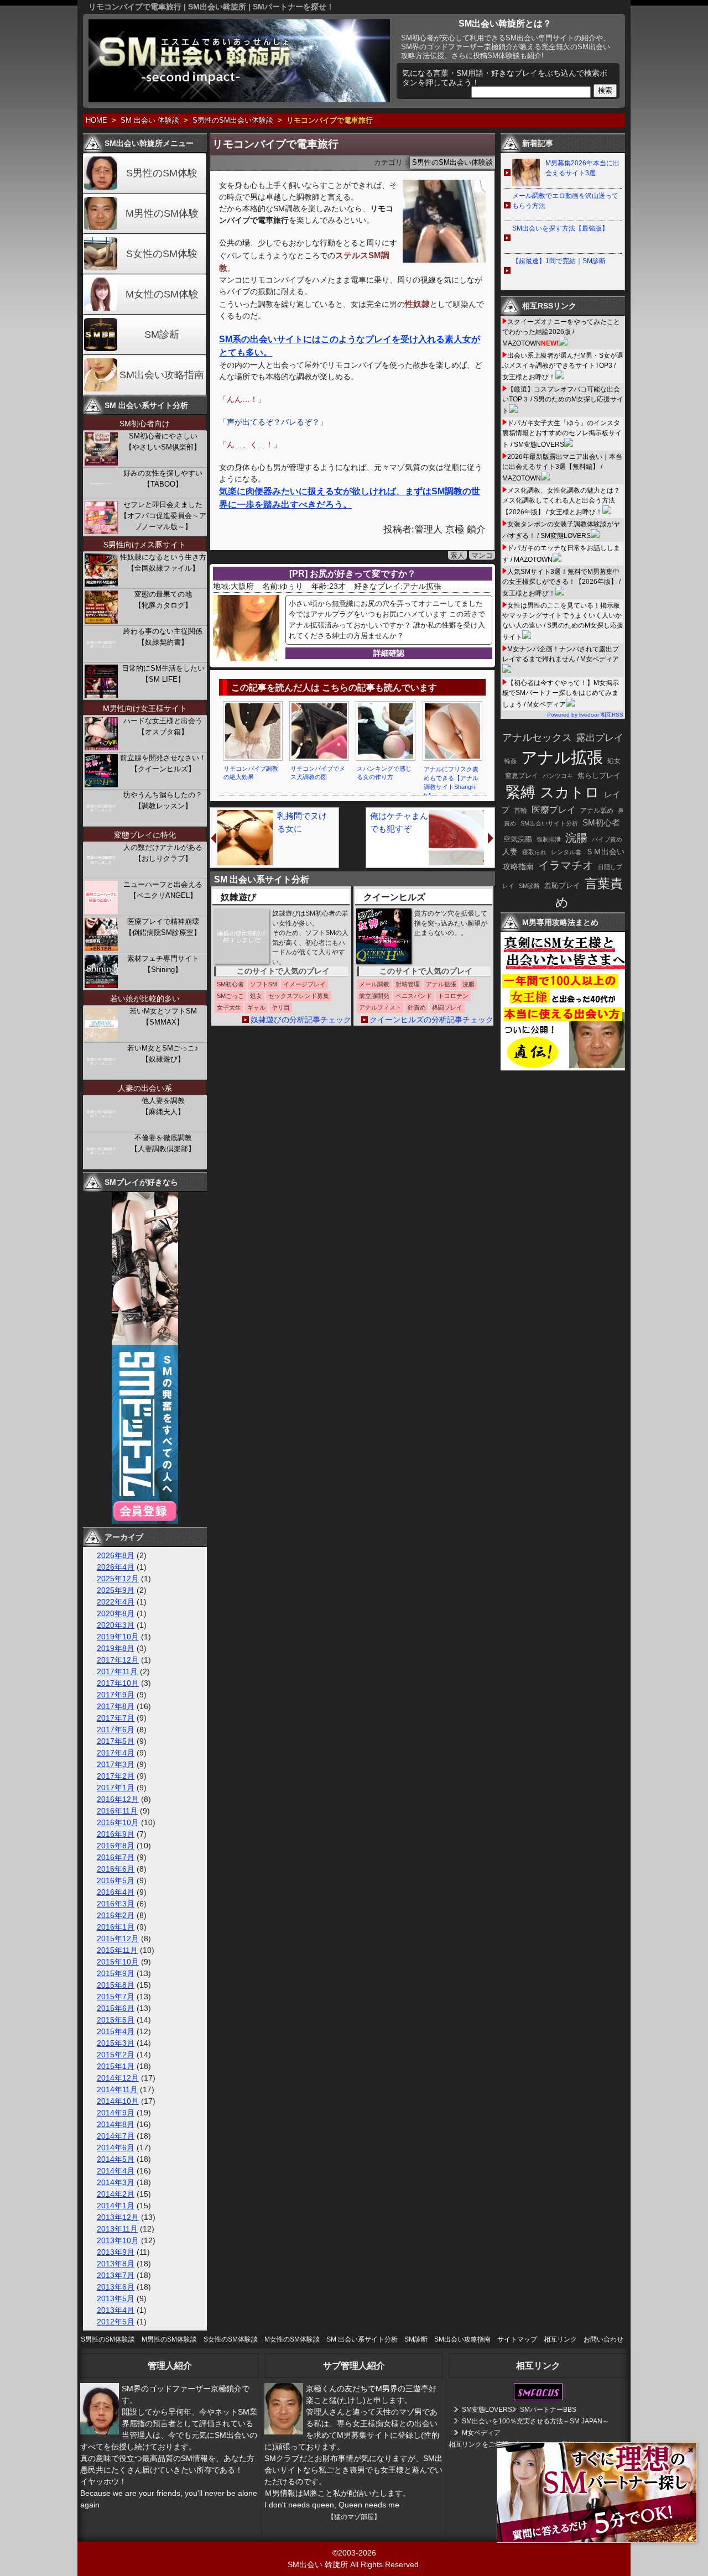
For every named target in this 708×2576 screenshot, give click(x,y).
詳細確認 (389, 653)
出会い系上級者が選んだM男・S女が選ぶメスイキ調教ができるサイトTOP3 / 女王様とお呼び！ (563, 366)
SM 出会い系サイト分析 (362, 2339)
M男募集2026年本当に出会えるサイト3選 (582, 168)
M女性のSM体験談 (292, 2339)
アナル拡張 (562, 757)
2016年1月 (116, 1927)
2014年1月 (116, 2206)
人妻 (510, 851)
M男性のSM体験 (162, 213)
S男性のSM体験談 (108, 2339)
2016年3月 (116, 1904)
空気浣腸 (518, 839)
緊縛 (520, 792)
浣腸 (576, 838)
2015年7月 (116, 1997)
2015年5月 (116, 2020)
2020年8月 (116, 1613)
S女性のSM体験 (162, 254)
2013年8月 (116, 2264)
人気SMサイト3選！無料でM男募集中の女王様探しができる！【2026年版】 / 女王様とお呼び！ (561, 582)
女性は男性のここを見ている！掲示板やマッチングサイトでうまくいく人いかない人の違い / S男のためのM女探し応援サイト (563, 621)
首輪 (520, 811)
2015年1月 (116, 2066)
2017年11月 (117, 1671)
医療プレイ (554, 810)
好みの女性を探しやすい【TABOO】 (163, 479)
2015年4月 (116, 2031)
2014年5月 (116, 2159)
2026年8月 (116, 1555)
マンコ (482, 555)
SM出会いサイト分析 (549, 823)
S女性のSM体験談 (231, 2339)
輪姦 (511, 761)
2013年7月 (116, 2275)
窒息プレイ (522, 776)
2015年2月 (116, 2055)
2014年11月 (117, 2089)
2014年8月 (116, 2124)
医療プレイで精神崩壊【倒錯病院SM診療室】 (163, 927)
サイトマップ (517, 2339)
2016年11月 (117, 1811)
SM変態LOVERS (487, 2410)
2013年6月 (116, 2287)
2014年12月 (118, 2078)
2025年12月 (118, 1579)
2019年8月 (116, 1648)
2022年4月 (116, 1602)
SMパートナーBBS (548, 2410)
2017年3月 (116, 1764)
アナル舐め (597, 811)
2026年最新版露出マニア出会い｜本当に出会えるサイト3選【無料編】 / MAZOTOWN (562, 467)
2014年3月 (116, 2182)
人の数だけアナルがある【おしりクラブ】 (163, 853)
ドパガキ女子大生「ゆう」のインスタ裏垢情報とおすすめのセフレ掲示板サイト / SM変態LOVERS (562, 434)
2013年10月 (118, 2240)
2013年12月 (118, 2217)
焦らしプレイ (599, 776)
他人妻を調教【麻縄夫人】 (163, 1106)
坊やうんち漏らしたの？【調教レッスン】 (163, 800)
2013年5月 (116, 2298)
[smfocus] (538, 2398)
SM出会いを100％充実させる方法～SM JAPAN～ (535, 2421)
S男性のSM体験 (162, 173)
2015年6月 (116, 2008)
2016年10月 (118, 1822)
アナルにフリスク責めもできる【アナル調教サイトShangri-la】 (451, 782)
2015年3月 (116, 2043)
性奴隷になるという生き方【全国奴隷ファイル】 (163, 563)
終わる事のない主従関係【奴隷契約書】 (163, 637)
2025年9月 (116, 1590)
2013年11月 (117, 2229)
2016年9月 (116, 1834)
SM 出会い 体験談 (150, 121)
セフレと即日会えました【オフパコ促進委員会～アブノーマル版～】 (163, 516)
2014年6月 (116, 2147)
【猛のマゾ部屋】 (354, 2517)
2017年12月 (118, 1660)
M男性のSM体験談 (169, 2339)
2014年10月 (118, 2101)
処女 (614, 761)
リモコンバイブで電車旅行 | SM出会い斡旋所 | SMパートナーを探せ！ (211, 7)
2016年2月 (116, 1915)
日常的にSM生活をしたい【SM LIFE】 (163, 674)
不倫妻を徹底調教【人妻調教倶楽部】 (163, 1143)
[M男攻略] (564, 1068)
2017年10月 (118, 1683)
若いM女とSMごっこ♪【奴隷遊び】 (163, 1054)
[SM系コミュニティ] (145, 1521)
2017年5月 (116, 1741)
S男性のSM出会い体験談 (233, 121)
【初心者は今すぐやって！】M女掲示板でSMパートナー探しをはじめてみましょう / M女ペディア (561, 694)
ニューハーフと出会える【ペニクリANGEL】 (163, 890)
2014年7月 (116, 2136)
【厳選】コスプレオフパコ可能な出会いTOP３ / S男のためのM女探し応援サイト (563, 400)
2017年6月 (116, 1729)
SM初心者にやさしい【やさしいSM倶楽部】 (163, 441)
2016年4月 (116, 1892)
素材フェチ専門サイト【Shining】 (163, 964)
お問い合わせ (603, 2339)
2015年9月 (116, 1973)
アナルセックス (537, 738)
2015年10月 (118, 1962)
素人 (457, 555)
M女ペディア (481, 2433)
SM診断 (162, 335)
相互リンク (560, 2339)
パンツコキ (558, 776)
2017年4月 (116, 1753)
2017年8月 (116, 1706)
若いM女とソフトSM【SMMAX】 (163, 1017)
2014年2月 (116, 2194)
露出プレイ (600, 738)
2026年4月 (116, 1567)
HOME (97, 121)
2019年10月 (118, 1637)
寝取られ (534, 852)
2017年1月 (116, 1788)
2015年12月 (118, 1938)
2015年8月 (116, 1985)
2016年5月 (116, 1880)
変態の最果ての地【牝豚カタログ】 (163, 600)
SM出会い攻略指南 (162, 375)
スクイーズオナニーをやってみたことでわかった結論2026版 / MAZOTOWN (561, 333)
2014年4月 (116, 2171)
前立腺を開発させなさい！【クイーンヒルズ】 (163, 763)
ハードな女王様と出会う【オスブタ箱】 (163, 726)
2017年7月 (116, 1718)
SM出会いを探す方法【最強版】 (560, 228)
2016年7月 (116, 1857)
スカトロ (570, 792)
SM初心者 (601, 823)
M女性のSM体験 (162, 294)
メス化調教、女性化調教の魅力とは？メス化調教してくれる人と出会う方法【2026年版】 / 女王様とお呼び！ (561, 501)
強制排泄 (549, 839)
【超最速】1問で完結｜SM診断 (559, 261)
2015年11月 (117, 1950)
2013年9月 (116, 2252)
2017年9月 (116, 1695)
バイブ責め (607, 839)
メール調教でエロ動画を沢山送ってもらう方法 (565, 201)
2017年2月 (116, 1776)
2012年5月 (116, 2322)
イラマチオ (566, 865)
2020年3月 (116, 1625)
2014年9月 (116, 2113)
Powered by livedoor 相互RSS (585, 715)
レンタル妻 (566, 852)
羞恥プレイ (562, 885)
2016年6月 (116, 1869)
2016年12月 (118, 1799)
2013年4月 (116, 2310)
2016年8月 (116, 1846)
